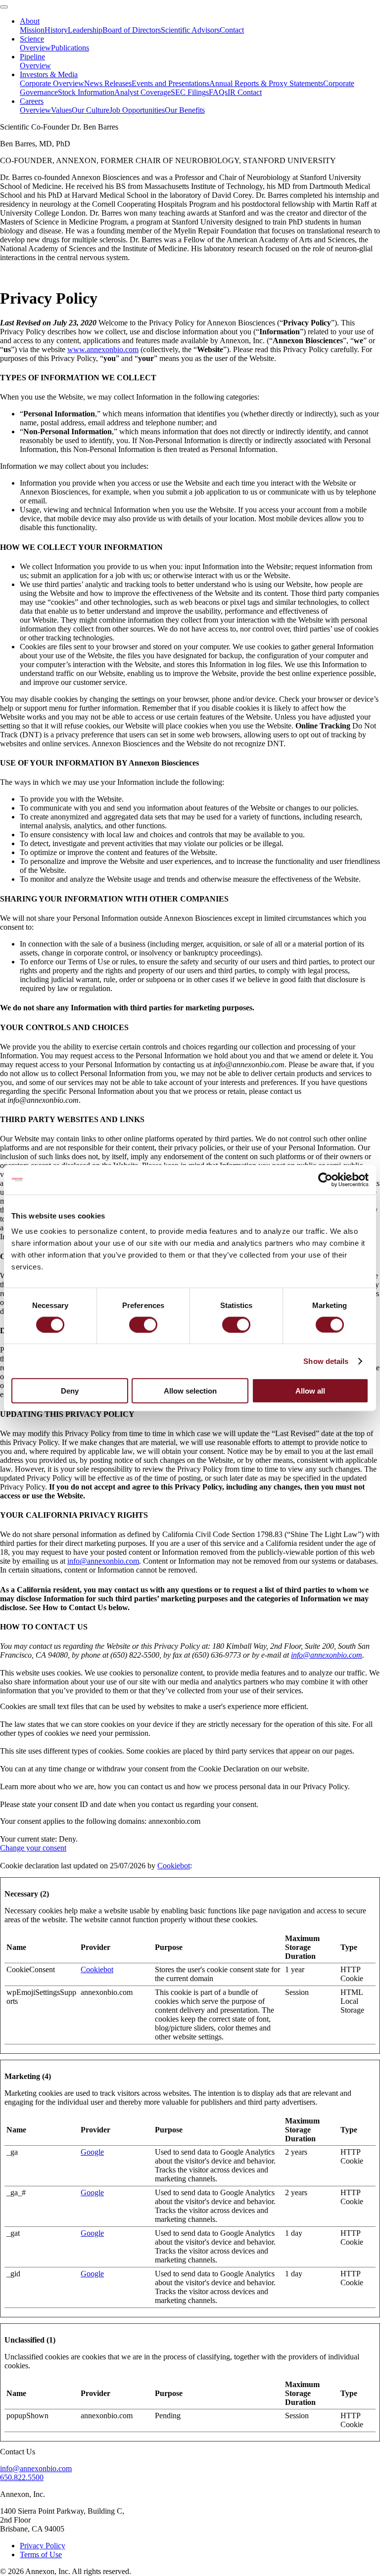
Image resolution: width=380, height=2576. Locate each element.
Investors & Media (49, 74)
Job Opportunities (137, 110)
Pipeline (32, 57)
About (30, 21)
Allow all (310, 1391)
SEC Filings (190, 92)
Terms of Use (41, 2554)
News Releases (108, 83)
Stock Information (86, 92)
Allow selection (190, 1391)
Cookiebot (174, 1866)
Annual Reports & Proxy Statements (266, 83)
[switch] (143, 1324)
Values (61, 110)
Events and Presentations (170, 83)
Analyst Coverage (142, 92)
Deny (70, 1391)
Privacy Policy (43, 2546)
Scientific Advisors (190, 30)
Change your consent (33, 1848)
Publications (70, 48)
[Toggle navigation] (4, 7)
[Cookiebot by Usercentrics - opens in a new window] (325, 1179)
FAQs (218, 92)
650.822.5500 (22, 2477)
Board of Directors (132, 30)
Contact (232, 30)
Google (92, 2152)
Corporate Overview (52, 83)
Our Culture (91, 110)
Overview (35, 48)
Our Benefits (185, 110)
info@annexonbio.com (103, 1561)
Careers (32, 101)
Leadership (85, 30)
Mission (32, 30)
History (56, 30)
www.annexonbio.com (103, 349)
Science (32, 39)
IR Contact (245, 92)
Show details (326, 1361)
